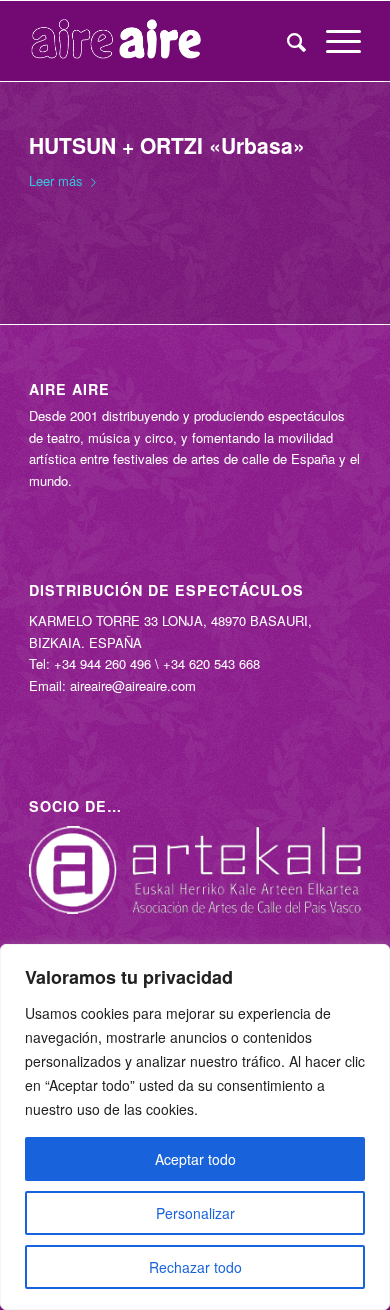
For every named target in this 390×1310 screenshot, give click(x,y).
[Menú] (333, 41)
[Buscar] (286, 41)
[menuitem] (286, 41)
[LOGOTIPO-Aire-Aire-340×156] (161, 41)
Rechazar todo (195, 1267)
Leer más (56, 180)
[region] (195, 1127)
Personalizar (195, 1213)
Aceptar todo (195, 1159)
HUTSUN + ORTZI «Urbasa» (167, 145)
